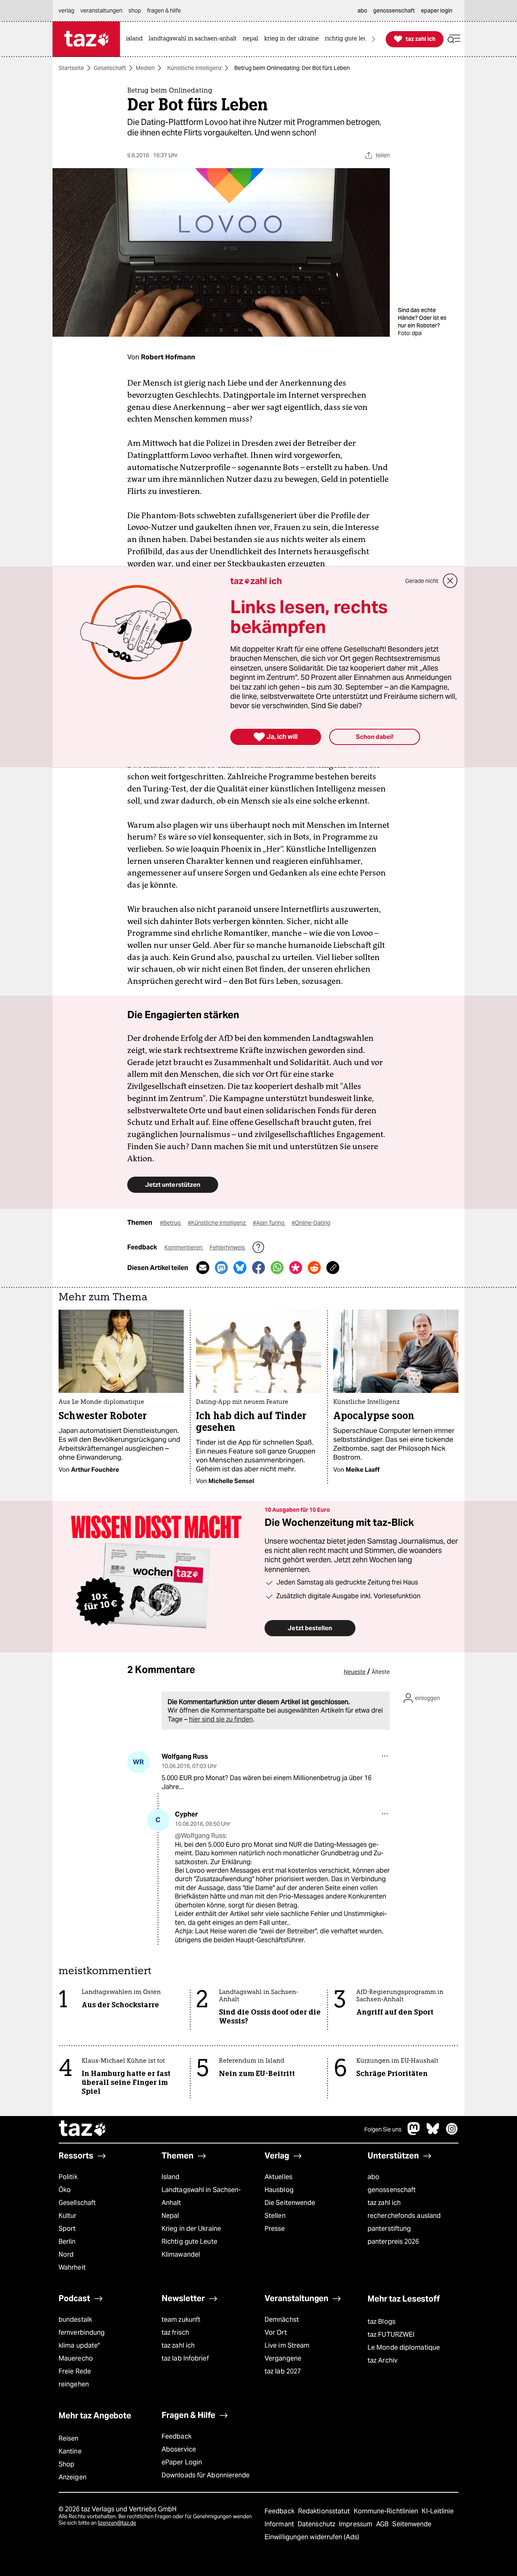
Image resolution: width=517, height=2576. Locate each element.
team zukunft (181, 2320)
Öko (65, 2190)
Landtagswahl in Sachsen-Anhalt (201, 2196)
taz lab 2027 (283, 2371)
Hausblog (279, 2190)
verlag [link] (66, 11)
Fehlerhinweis (228, 1247)
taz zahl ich (384, 2203)
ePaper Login (182, 2462)
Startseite (71, 68)
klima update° (79, 2345)
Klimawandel (181, 2254)
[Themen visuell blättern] (374, 39)
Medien (145, 68)
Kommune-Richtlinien (387, 2511)
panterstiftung (389, 2229)
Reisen (69, 2438)
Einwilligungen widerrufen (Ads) (312, 2537)
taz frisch (175, 2332)
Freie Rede (75, 2371)
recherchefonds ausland (404, 2216)
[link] (136, 39)
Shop (66, 2464)
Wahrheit (72, 2267)
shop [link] (135, 11)
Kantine (70, 2451)
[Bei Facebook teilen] (258, 1268)
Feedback (177, 2436)
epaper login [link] (437, 11)
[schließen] (450, 581)
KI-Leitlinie (438, 2511)
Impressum (356, 2524)
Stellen (275, 2216)
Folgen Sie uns (383, 2129)
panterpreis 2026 (393, 2242)
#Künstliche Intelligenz (217, 1223)
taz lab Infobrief (185, 2358)
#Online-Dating (311, 1223)
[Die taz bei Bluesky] (433, 2133)
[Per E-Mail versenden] (203, 1268)
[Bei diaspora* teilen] (296, 1268)
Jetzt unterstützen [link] (173, 1185)
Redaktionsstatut (325, 2511)
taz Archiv (382, 2360)
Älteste (381, 1672)
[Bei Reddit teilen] (314, 1268)
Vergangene (283, 2358)
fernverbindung (82, 2332)
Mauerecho (76, 2358)
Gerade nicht (422, 581)
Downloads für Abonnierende (206, 2475)
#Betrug (171, 1223)
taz (83, 2129)
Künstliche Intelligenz (194, 68)
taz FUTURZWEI (391, 2334)
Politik (68, 2177)
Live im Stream (287, 2345)
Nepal (170, 2216)
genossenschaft (392, 2190)
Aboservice (179, 2449)
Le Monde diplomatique (404, 2347)
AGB (383, 2524)
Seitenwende (412, 2524)
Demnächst (282, 2320)
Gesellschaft (110, 68)
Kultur (68, 2216)
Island (171, 2177)
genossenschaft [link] (394, 11)
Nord (66, 2254)
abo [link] (362, 11)
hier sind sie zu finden (221, 1719)
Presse (275, 2229)
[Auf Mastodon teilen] (221, 1268)
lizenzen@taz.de (117, 2523)
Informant (280, 2524)
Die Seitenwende (290, 2203)
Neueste (355, 1672)
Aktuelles (278, 2177)
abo (373, 2177)
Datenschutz (317, 2524)
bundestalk (75, 2320)
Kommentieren (184, 1247)
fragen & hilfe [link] (164, 11)
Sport (67, 2229)
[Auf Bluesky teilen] (240, 1268)
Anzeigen (73, 2477)
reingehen (74, 2384)
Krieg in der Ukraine (191, 2229)
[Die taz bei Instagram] (452, 2133)
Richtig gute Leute (189, 2242)
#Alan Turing (269, 1223)
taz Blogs (381, 2322)
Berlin (67, 2242)
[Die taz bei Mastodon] (414, 2133)
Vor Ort (276, 2332)
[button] (454, 39)
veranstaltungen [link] (101, 11)
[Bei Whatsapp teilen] (277, 1268)
